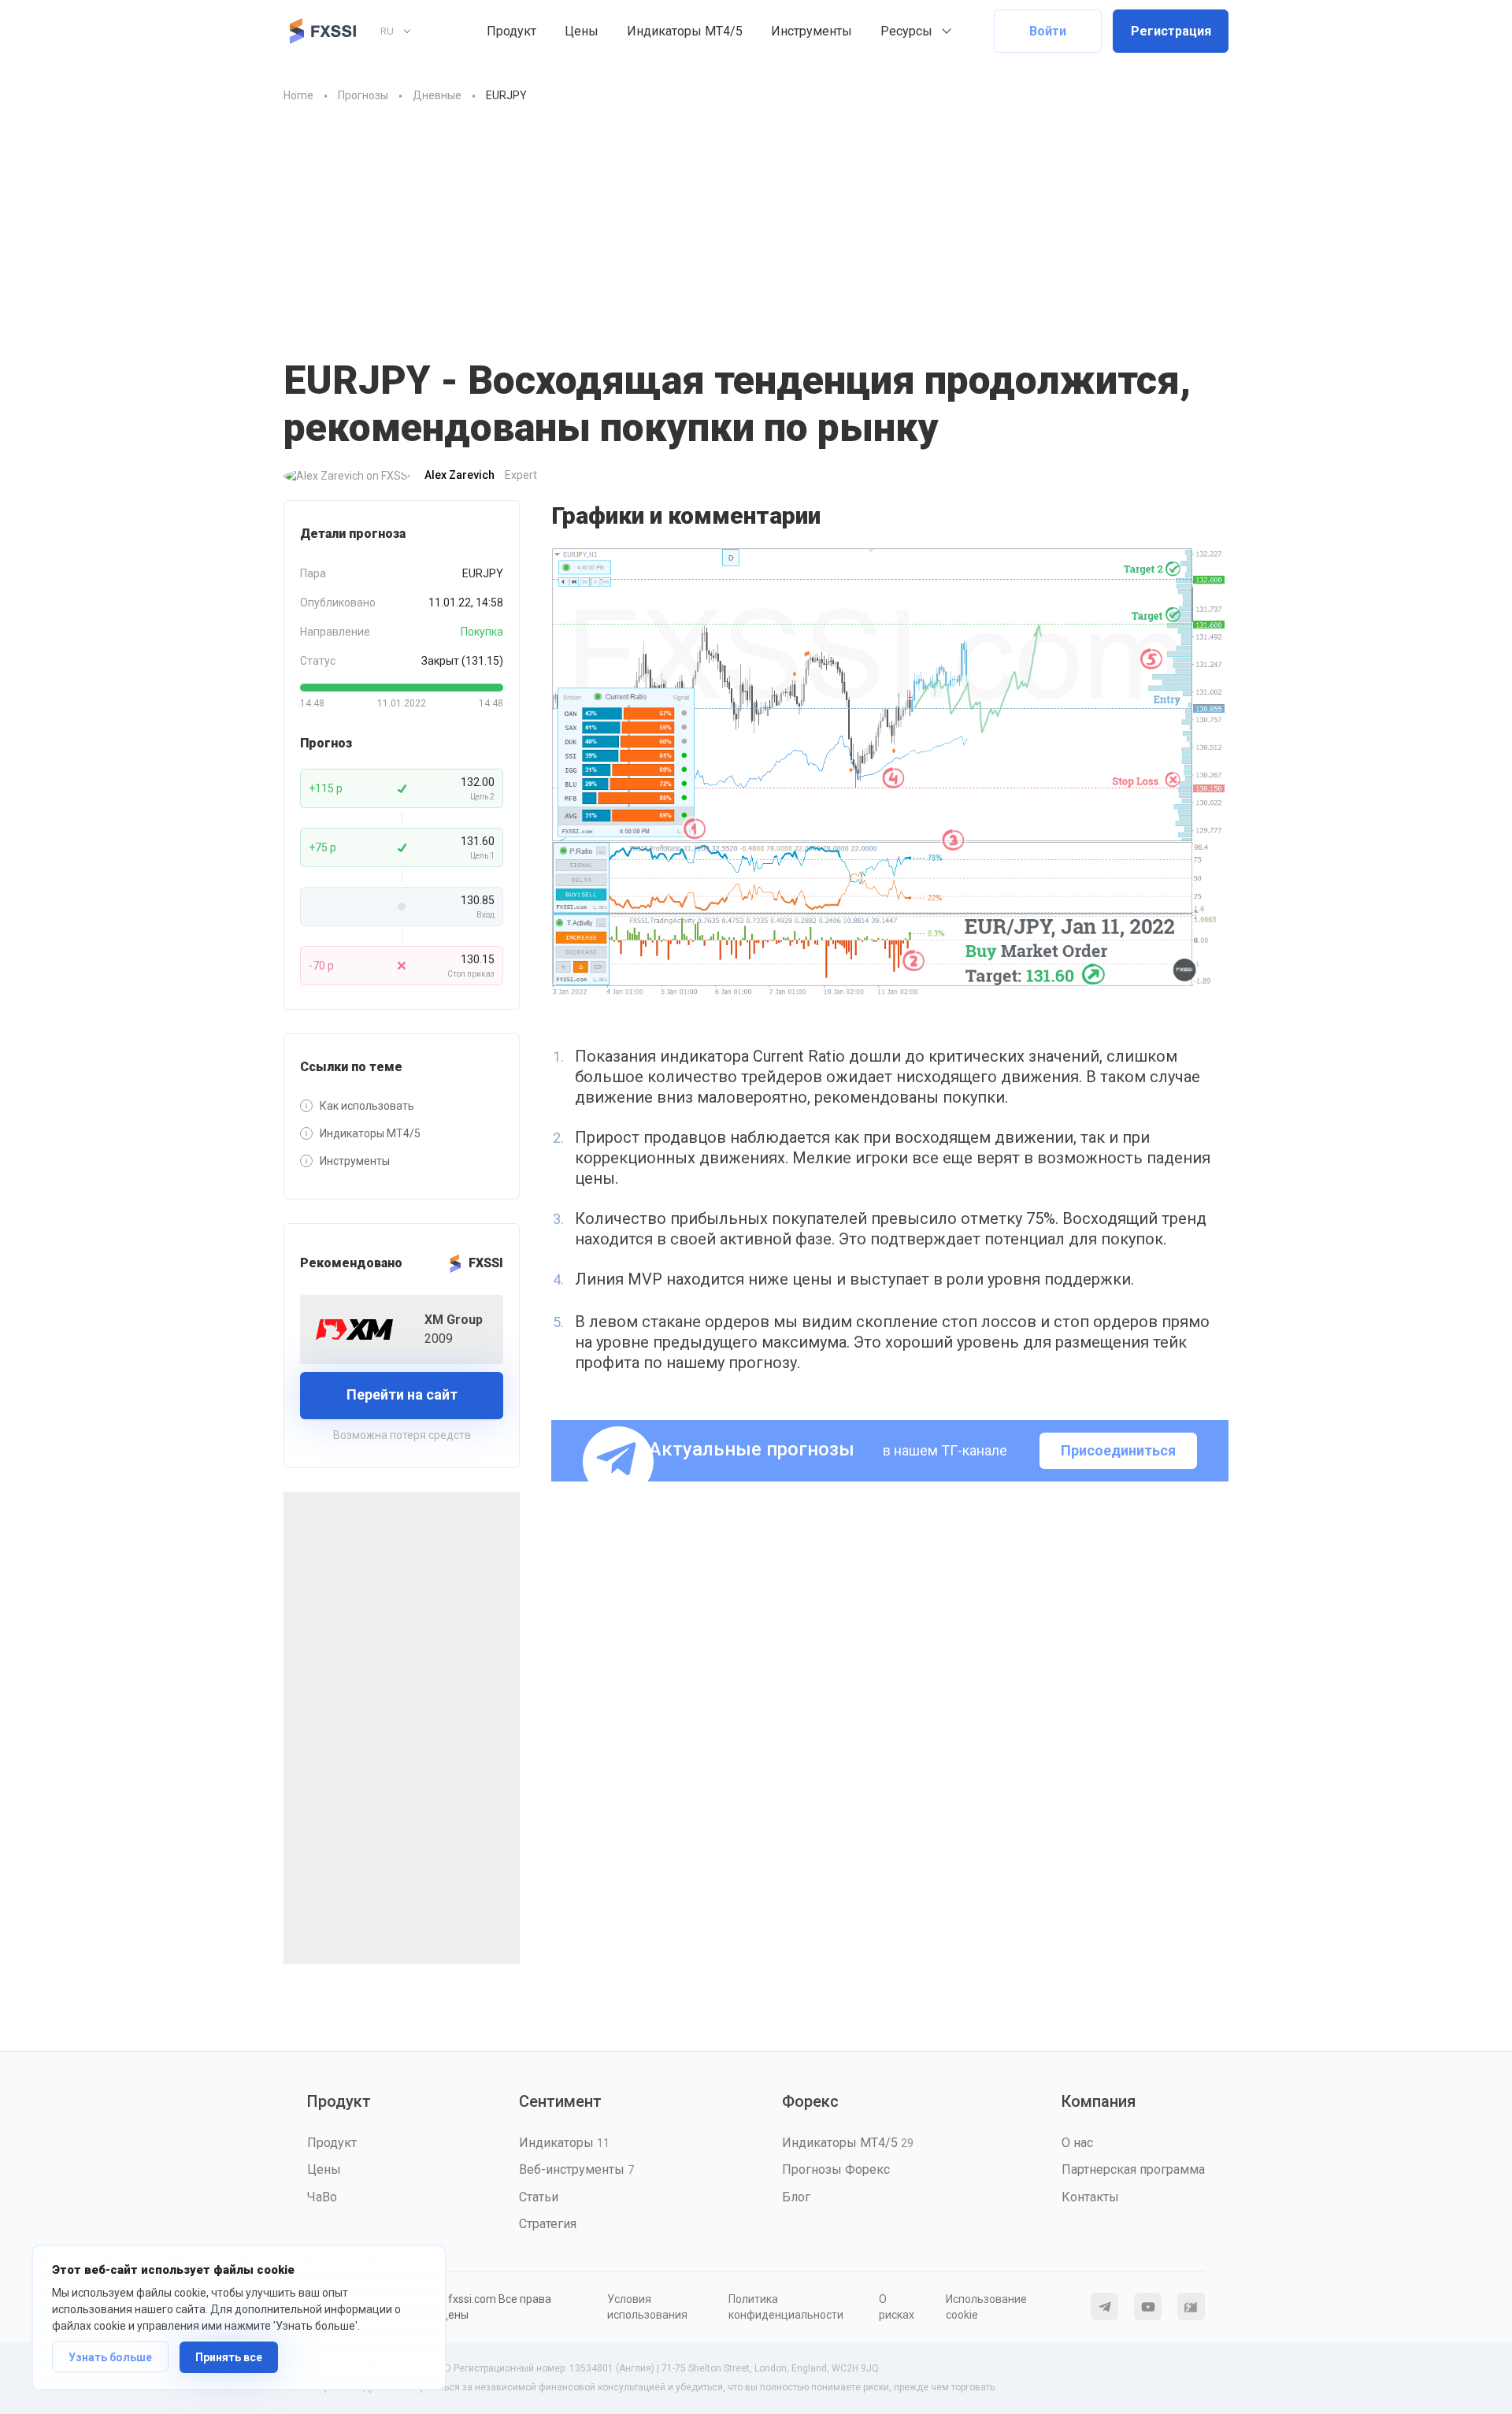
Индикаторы (564, 2143)
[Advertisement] (756, 223)
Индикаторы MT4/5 (685, 31)
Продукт (511, 31)
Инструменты (812, 31)
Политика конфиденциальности (786, 2307)
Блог (796, 2197)
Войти (1048, 31)
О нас (1077, 2143)
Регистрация (1171, 31)
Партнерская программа (1133, 2169)
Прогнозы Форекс (836, 2169)
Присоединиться (1118, 1450)
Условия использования (647, 2307)
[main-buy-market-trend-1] (890, 773)
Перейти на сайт (402, 1394)
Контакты (1090, 2197)
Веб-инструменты (576, 2169)
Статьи (539, 2197)
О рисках (897, 2307)
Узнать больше (110, 2357)
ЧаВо (322, 2197)
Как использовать (367, 1106)
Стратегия (548, 2224)
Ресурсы (906, 31)
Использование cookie (986, 2307)
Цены (582, 31)
